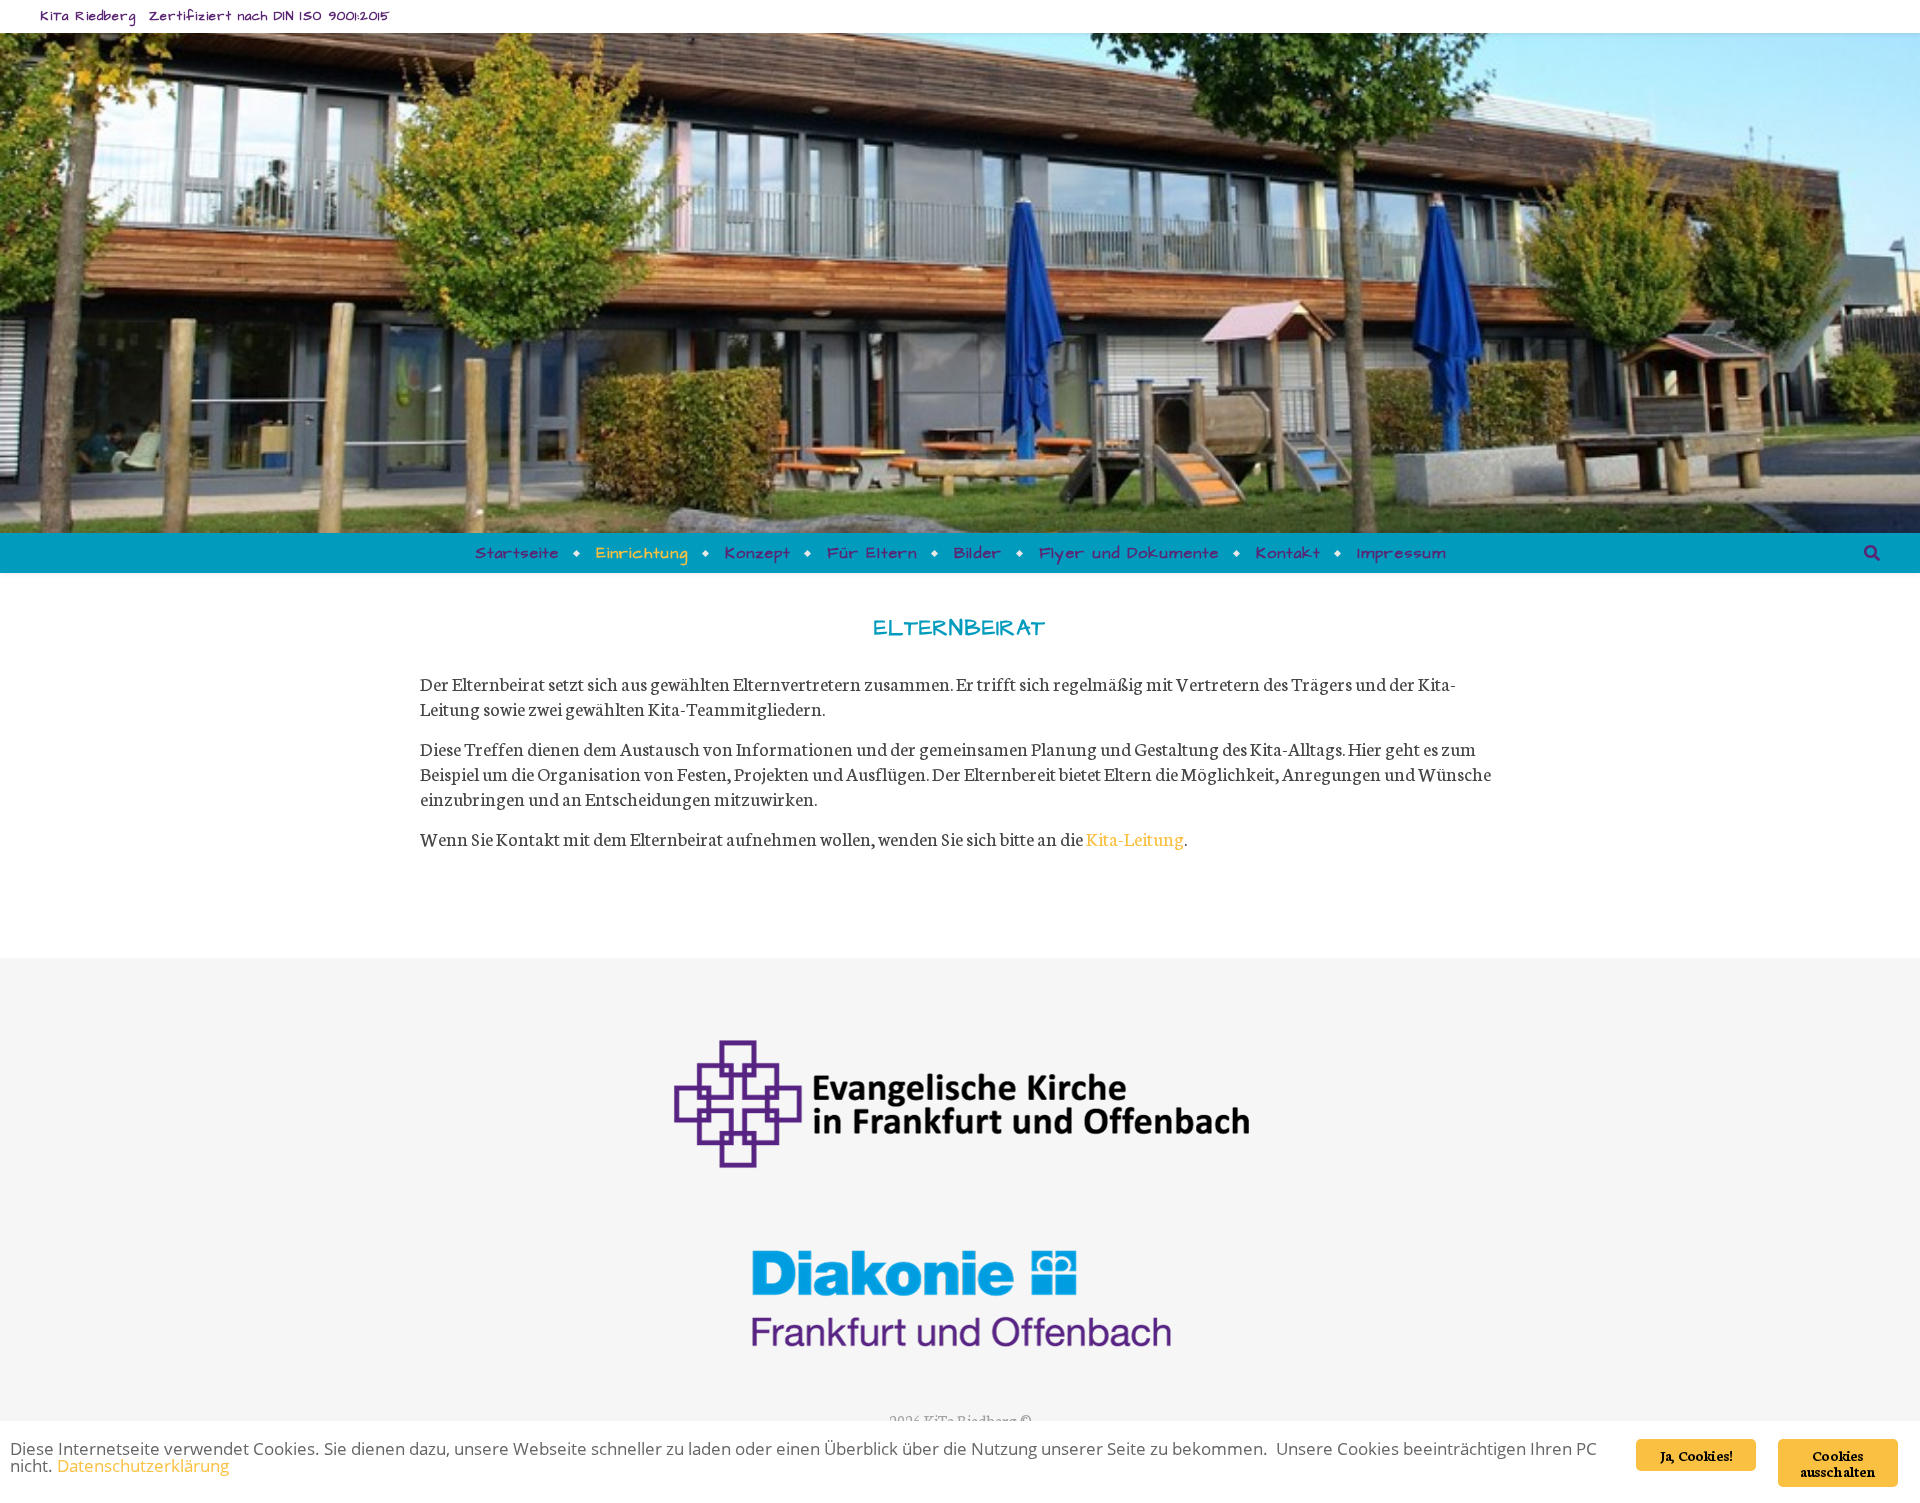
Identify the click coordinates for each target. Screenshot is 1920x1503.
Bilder (978, 553)
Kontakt (1288, 553)
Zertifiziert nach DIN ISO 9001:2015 (269, 16)
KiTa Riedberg (88, 16)
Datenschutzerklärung (143, 1465)
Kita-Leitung (1135, 838)
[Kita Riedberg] (960, 1195)
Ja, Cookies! (1696, 1455)
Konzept (757, 553)
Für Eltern (872, 553)
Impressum (1401, 553)
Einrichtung (642, 553)
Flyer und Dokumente (1129, 553)
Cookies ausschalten (1837, 1463)
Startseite (517, 553)
